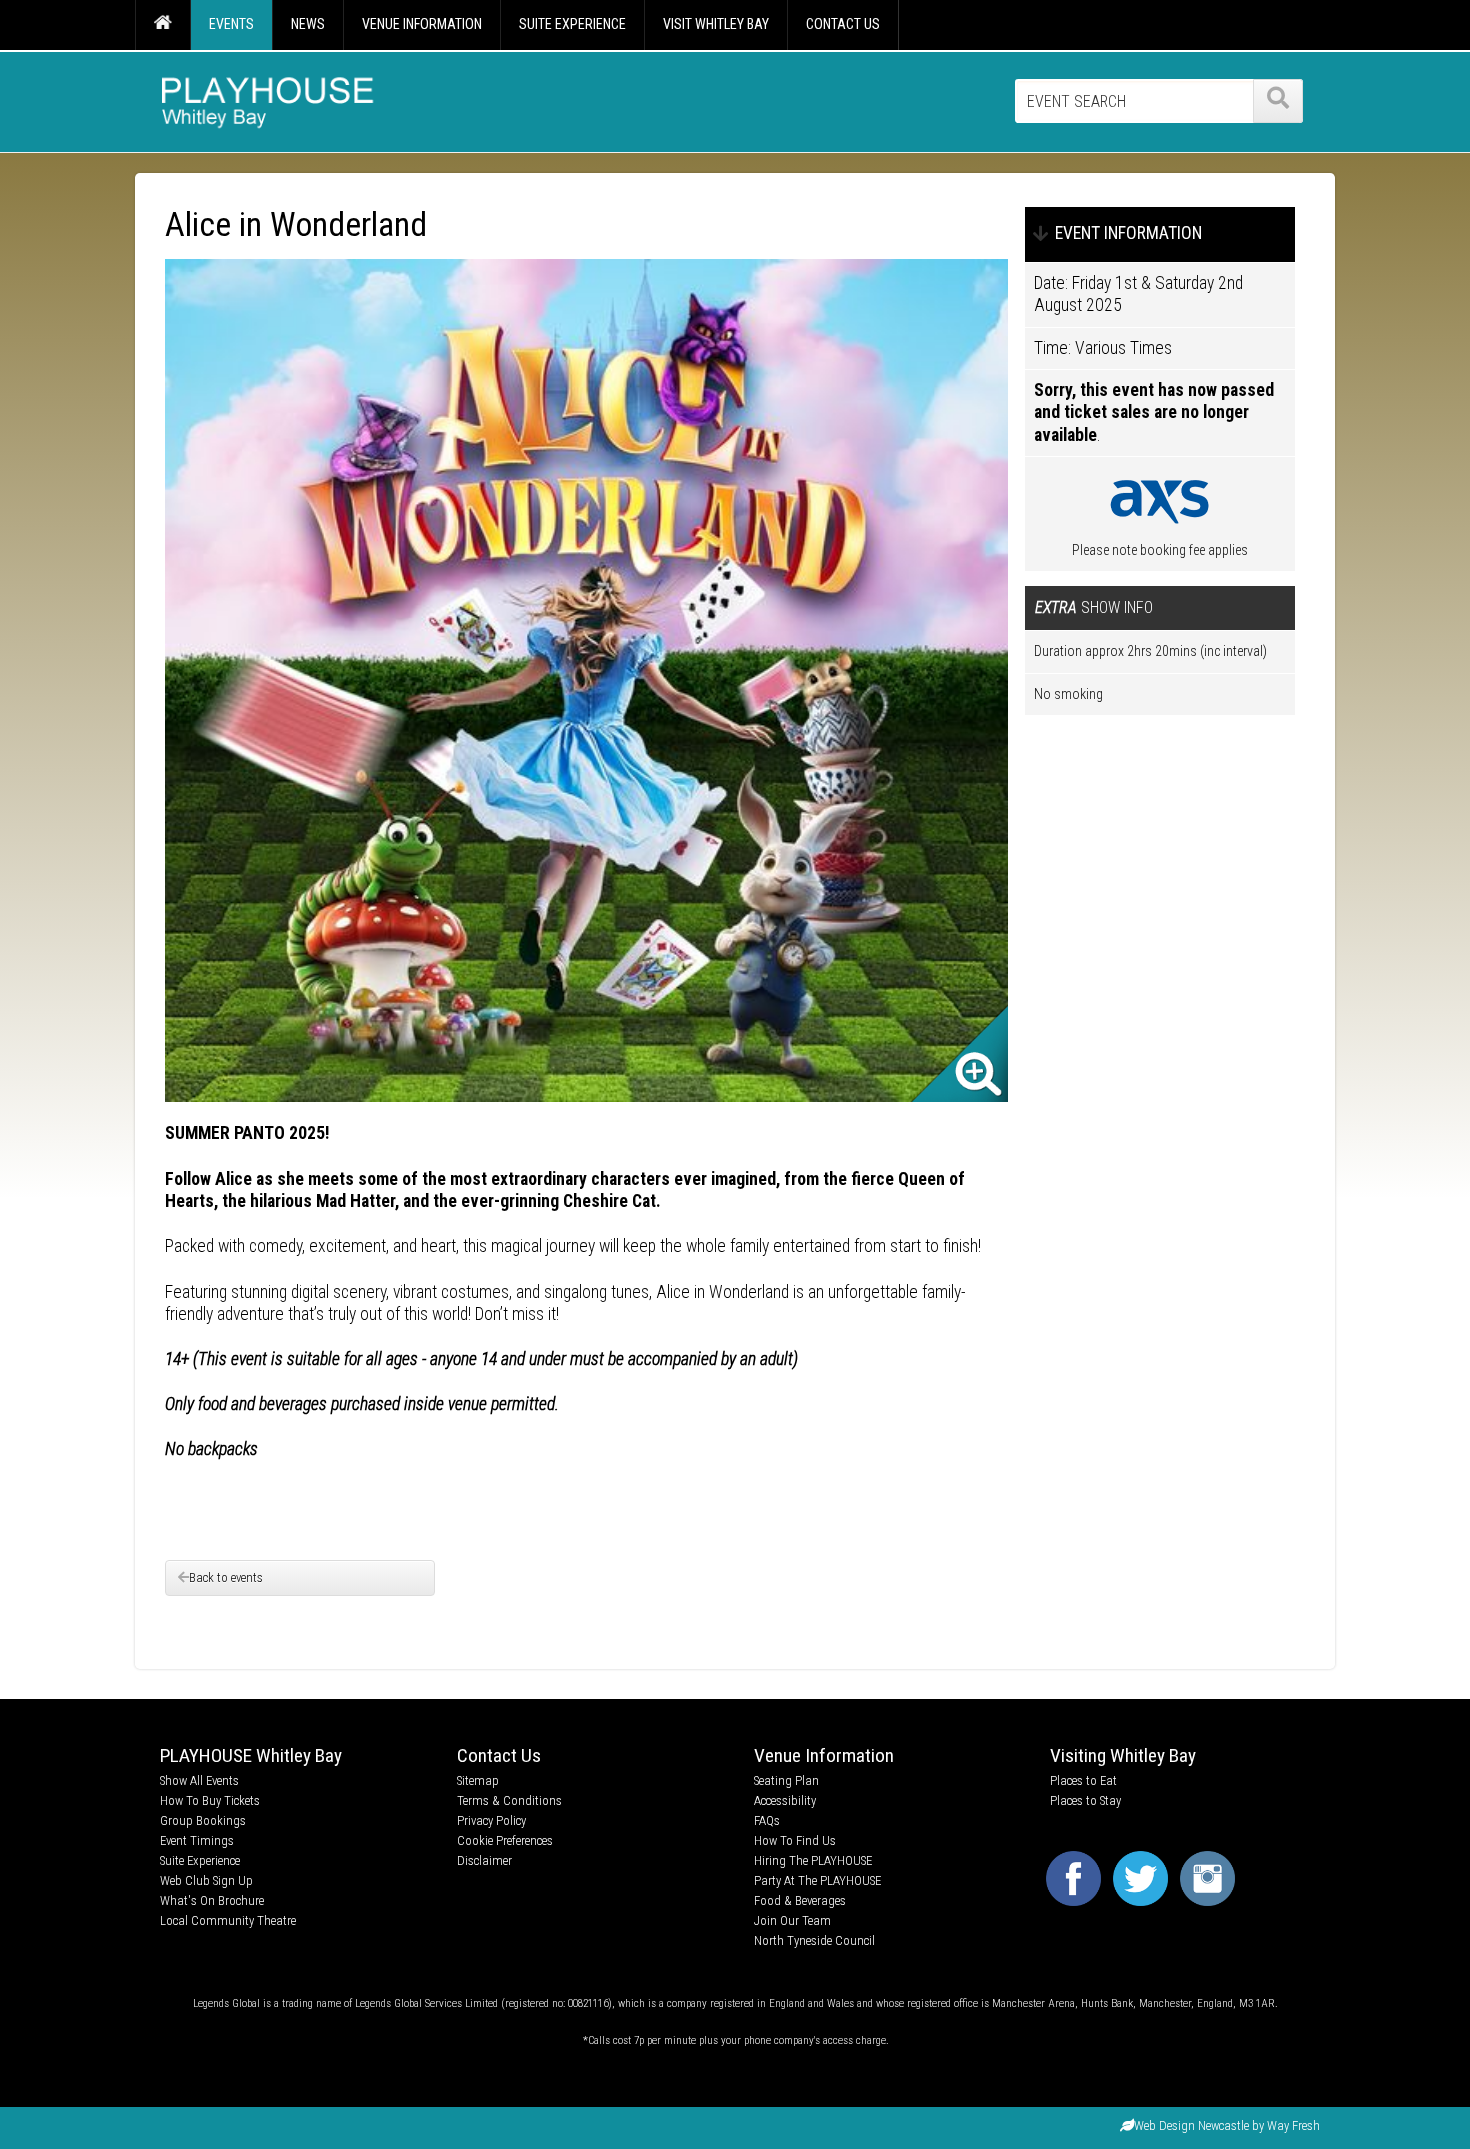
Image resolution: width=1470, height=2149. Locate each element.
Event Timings (197, 1840)
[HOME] (162, 25)
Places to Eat (1083, 1780)
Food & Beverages (800, 1900)
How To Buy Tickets (210, 1800)
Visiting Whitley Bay (1123, 1755)
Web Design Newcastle (1191, 2125)
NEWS (308, 24)
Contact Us (499, 1755)
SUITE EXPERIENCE (572, 24)
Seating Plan (786, 1780)
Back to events (226, 1577)
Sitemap (478, 1780)
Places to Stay (1085, 1800)
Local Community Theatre (228, 1920)
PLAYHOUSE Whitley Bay (251, 1755)
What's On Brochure (212, 1900)
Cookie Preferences (505, 1840)
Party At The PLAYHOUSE (817, 1880)
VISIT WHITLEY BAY (716, 24)
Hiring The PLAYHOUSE (813, 1860)
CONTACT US (843, 24)
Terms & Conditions (509, 1800)
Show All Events (199, 1780)
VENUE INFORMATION (422, 24)
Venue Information (824, 1755)
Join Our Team (792, 1920)
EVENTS (231, 24)
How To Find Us (795, 1840)
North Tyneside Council (814, 1940)
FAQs (767, 1820)
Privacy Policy (491, 1820)
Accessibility (785, 1800)
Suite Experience (200, 1860)
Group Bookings (203, 1820)
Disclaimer (484, 1860)
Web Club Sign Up (206, 1880)
